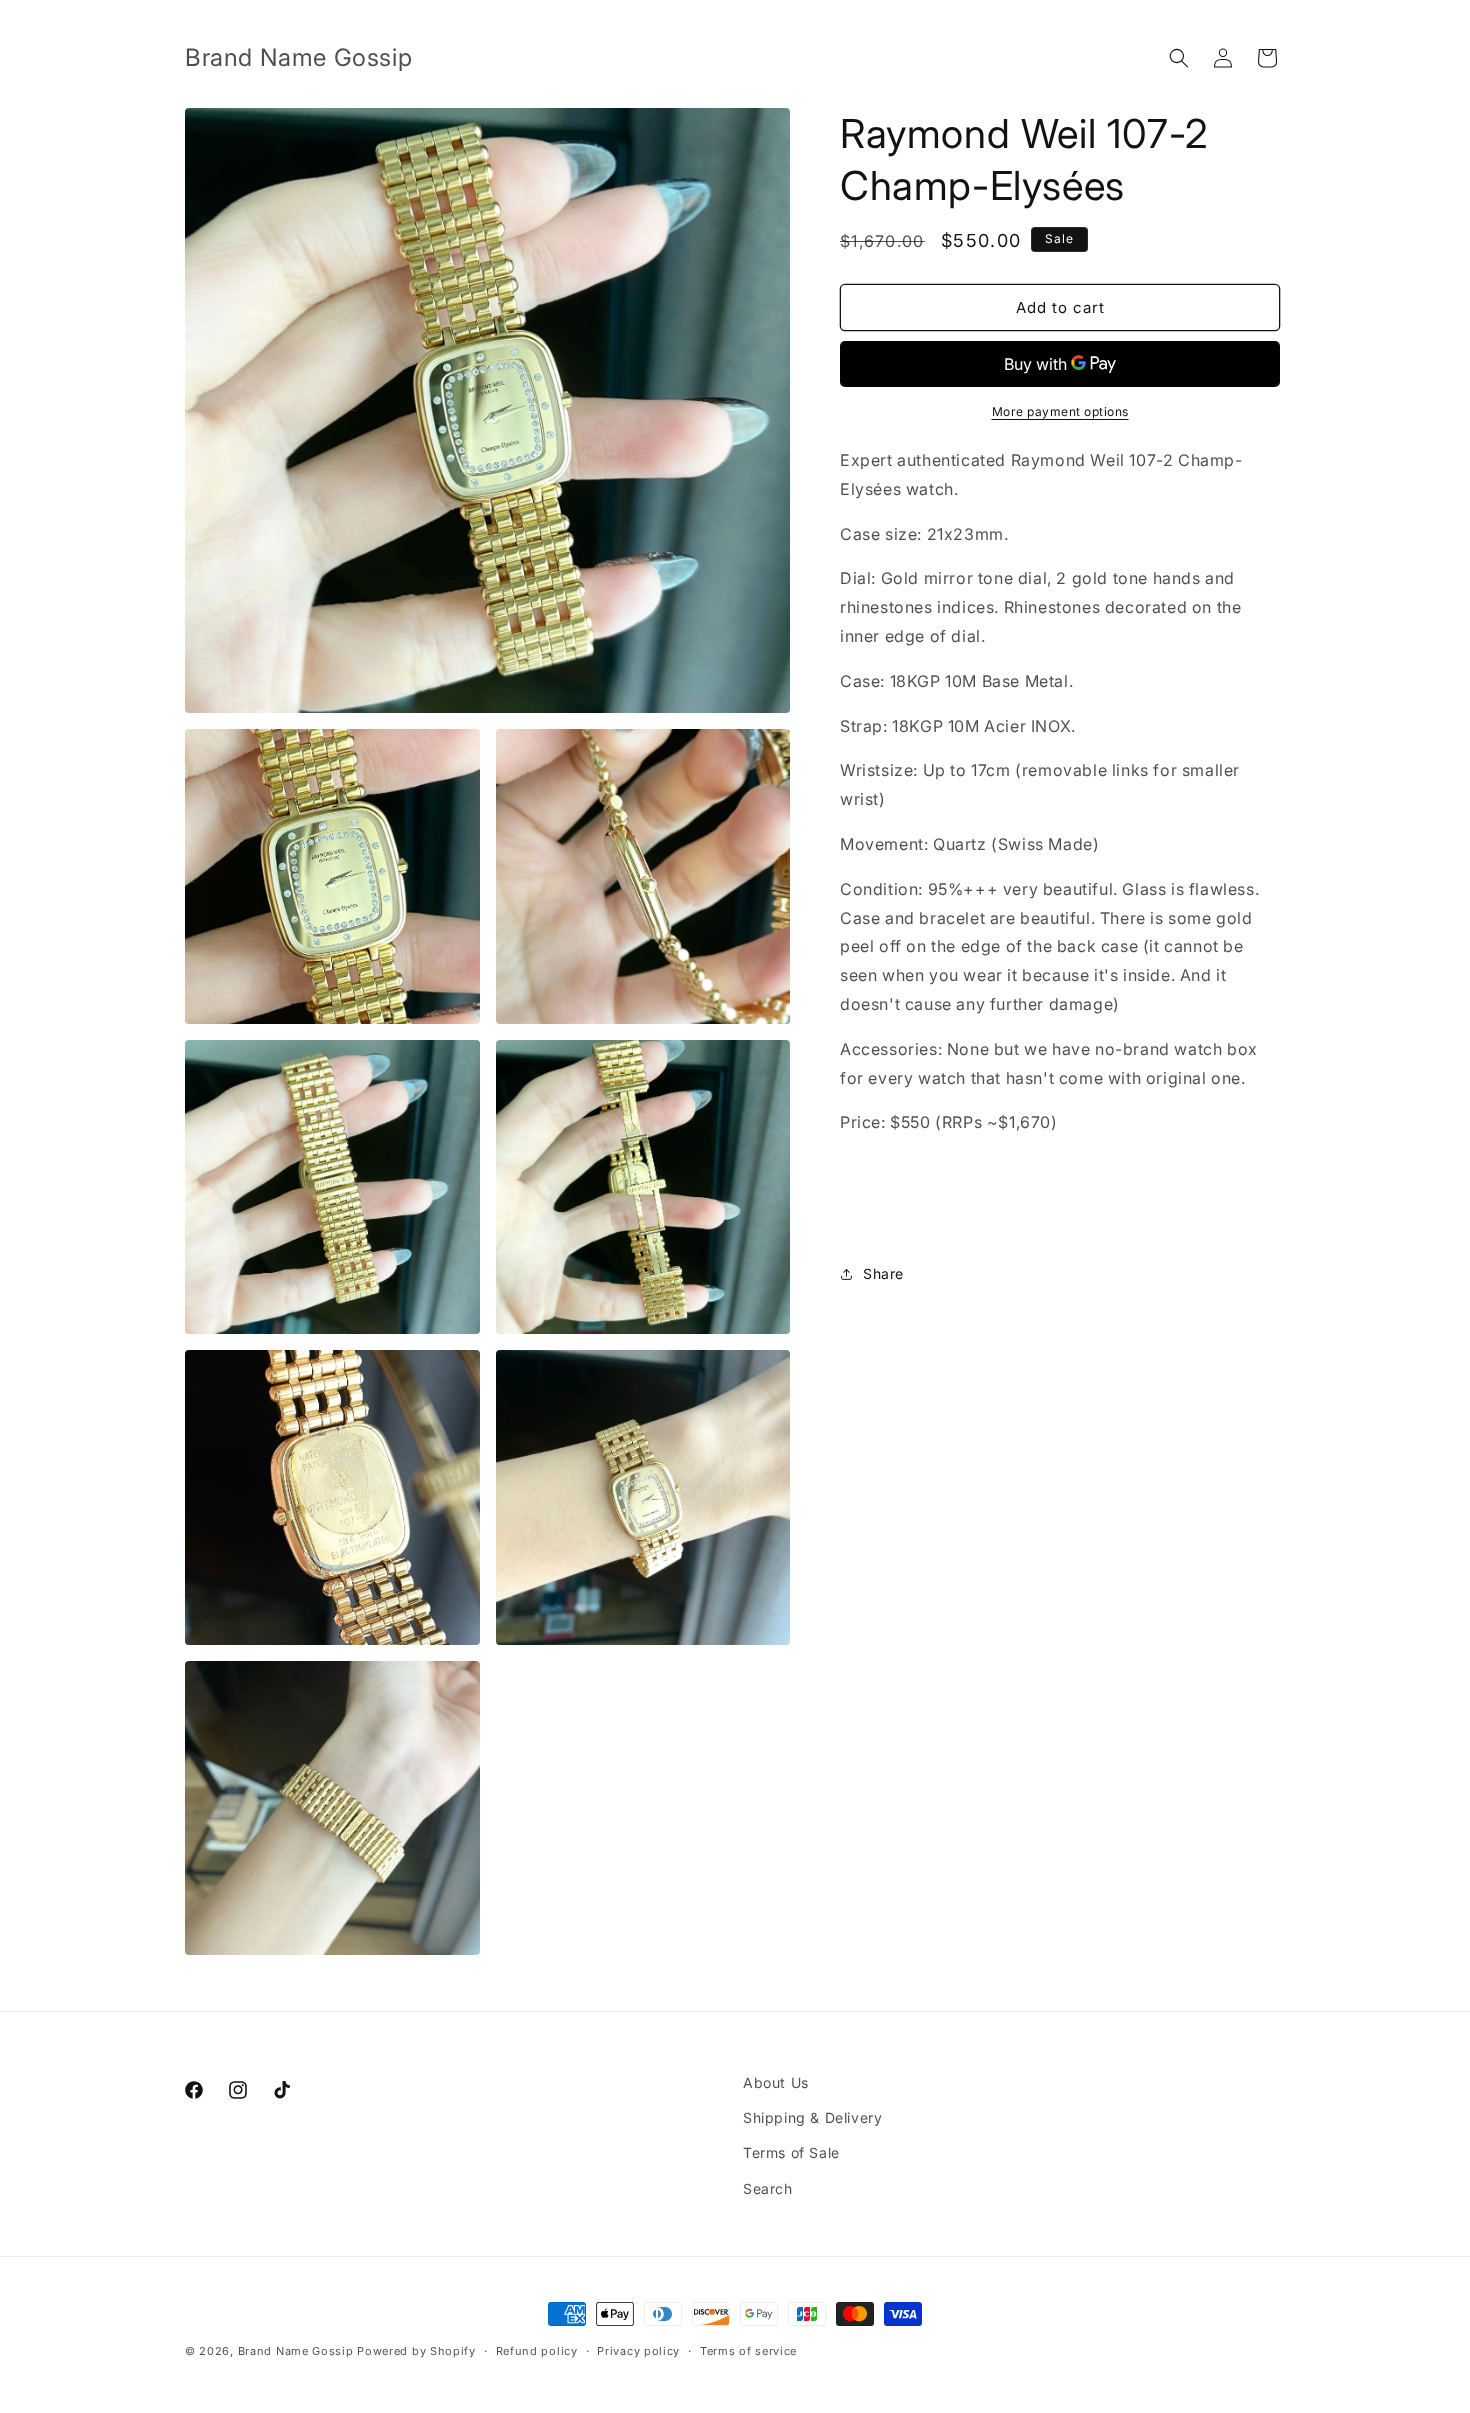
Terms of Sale (791, 2152)
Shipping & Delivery (812, 2117)
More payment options (1060, 411)
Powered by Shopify (416, 2351)
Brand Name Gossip (296, 2351)
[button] (1179, 58)
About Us (776, 2082)
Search (768, 2188)
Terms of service (748, 2351)
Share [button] (883, 1273)
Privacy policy (638, 2351)
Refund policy (537, 2351)
